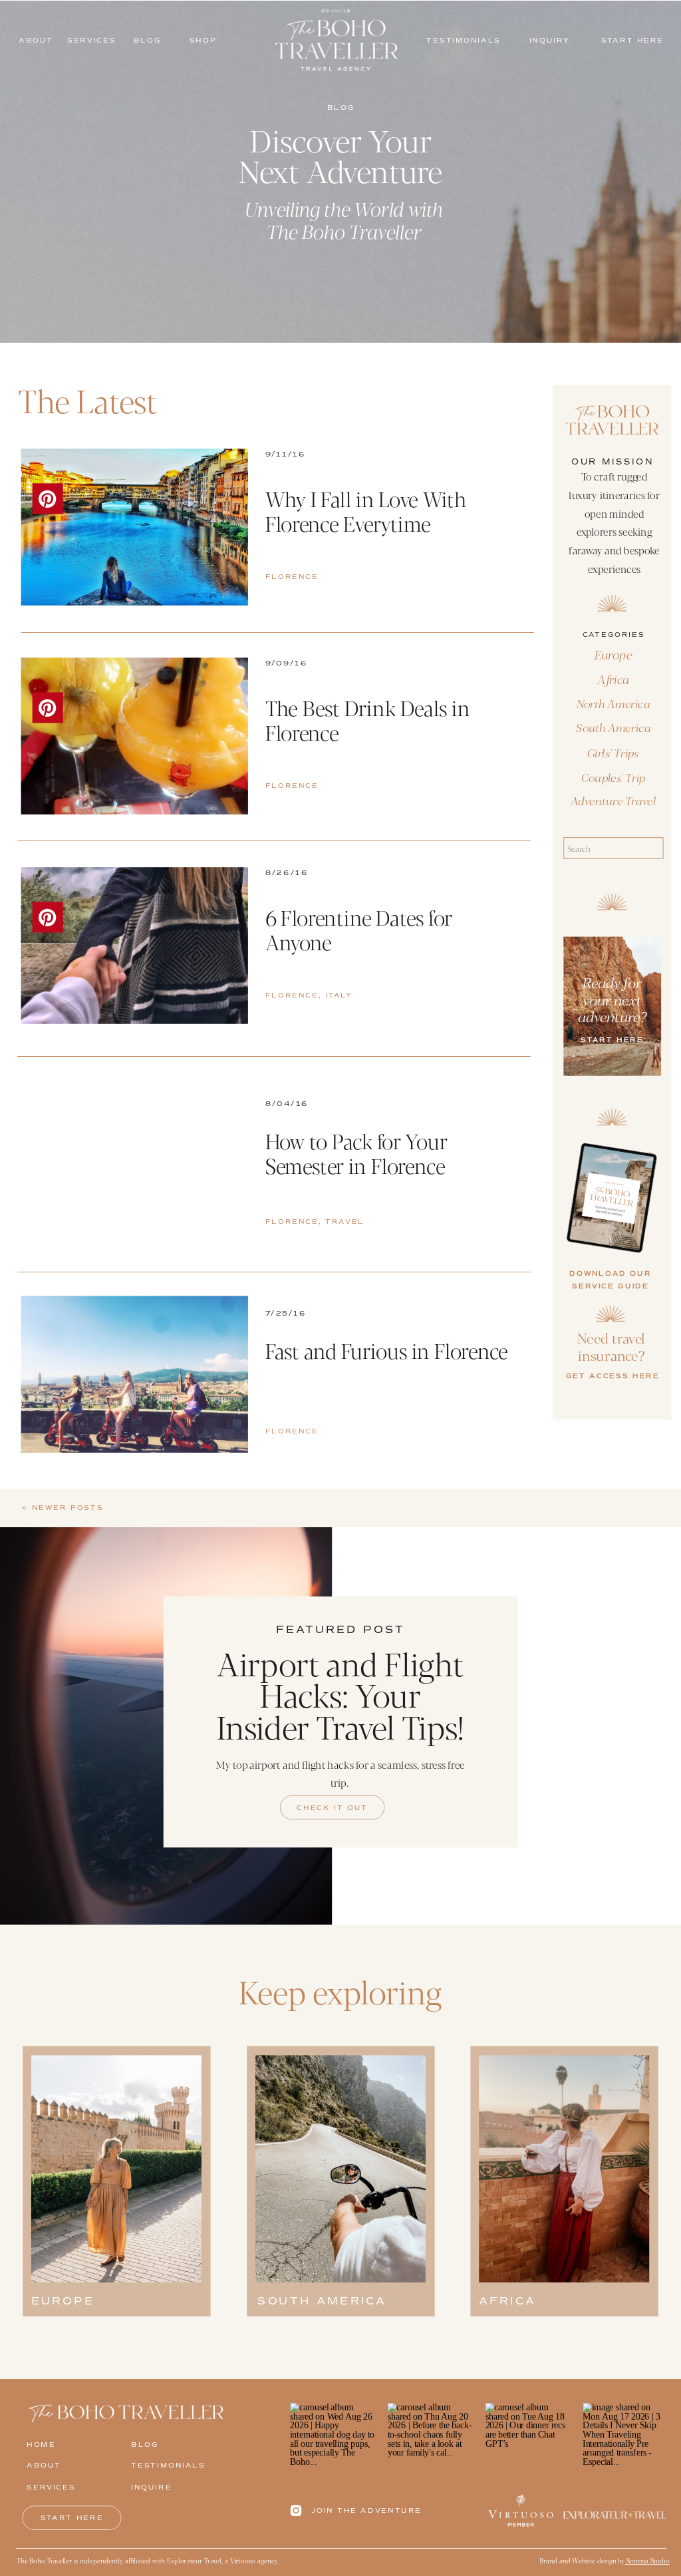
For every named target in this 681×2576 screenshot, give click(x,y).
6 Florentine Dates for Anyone (359, 929)
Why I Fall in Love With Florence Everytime (366, 511)
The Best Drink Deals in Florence (368, 720)
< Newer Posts (63, 1508)
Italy (339, 995)
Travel (345, 1222)
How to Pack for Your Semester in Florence (357, 1153)
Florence (292, 577)
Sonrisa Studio (647, 2560)
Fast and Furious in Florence (387, 1350)
